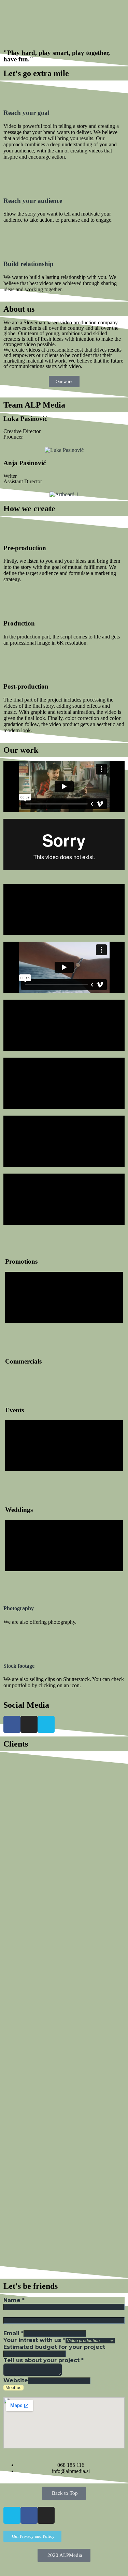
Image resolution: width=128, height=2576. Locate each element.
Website (16, 2380)
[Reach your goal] (12, 93)
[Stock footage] (12, 1646)
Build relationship (29, 264)
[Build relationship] (12, 244)
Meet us (13, 2388)
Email (13, 2333)
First (9, 2314)
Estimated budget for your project (54, 2347)
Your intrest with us (34, 2340)
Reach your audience (33, 201)
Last (9, 2327)
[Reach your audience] (12, 181)
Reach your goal (26, 113)
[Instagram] (29, 1724)
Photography (19, 1608)
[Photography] (12, 1588)
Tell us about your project (44, 2360)
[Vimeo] (46, 1724)
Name (14, 2300)
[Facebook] (12, 1724)
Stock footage (19, 1666)
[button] (64, 16)
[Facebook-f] (29, 2515)
